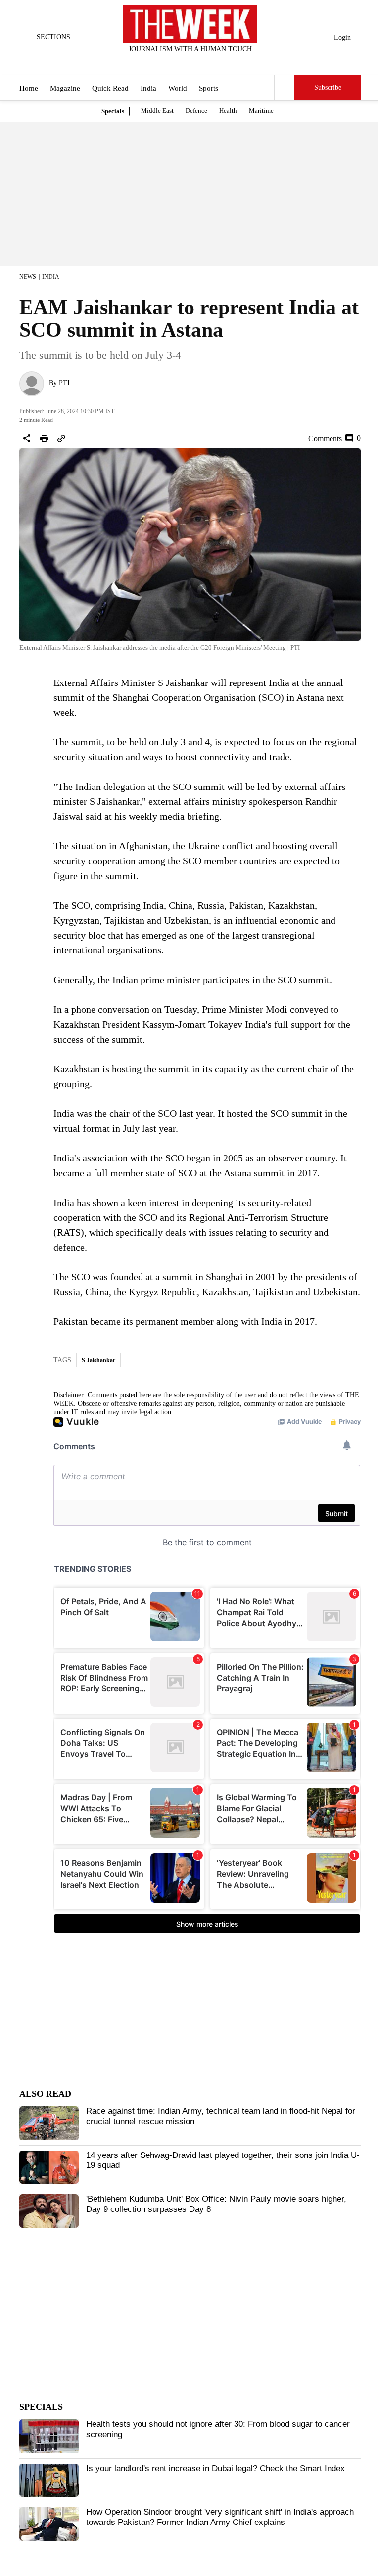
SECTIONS (53, 37)
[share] (27, 438)
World (178, 88)
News (28, 277)
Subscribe (328, 87)
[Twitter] (166, 62)
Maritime (261, 111)
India (148, 88)
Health (228, 111)
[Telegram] (231, 62)
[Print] (44, 438)
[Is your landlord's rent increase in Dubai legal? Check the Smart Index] (49, 2480)
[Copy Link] (61, 438)
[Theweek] (190, 24)
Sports (209, 88)
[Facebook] (149, 62)
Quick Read (110, 88)
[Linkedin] (215, 62)
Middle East (157, 111)
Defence (196, 111)
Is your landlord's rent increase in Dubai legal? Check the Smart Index (215, 2468)
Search (285, 88)
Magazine (65, 88)
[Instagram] (182, 62)
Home (29, 88)
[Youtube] (198, 62)
